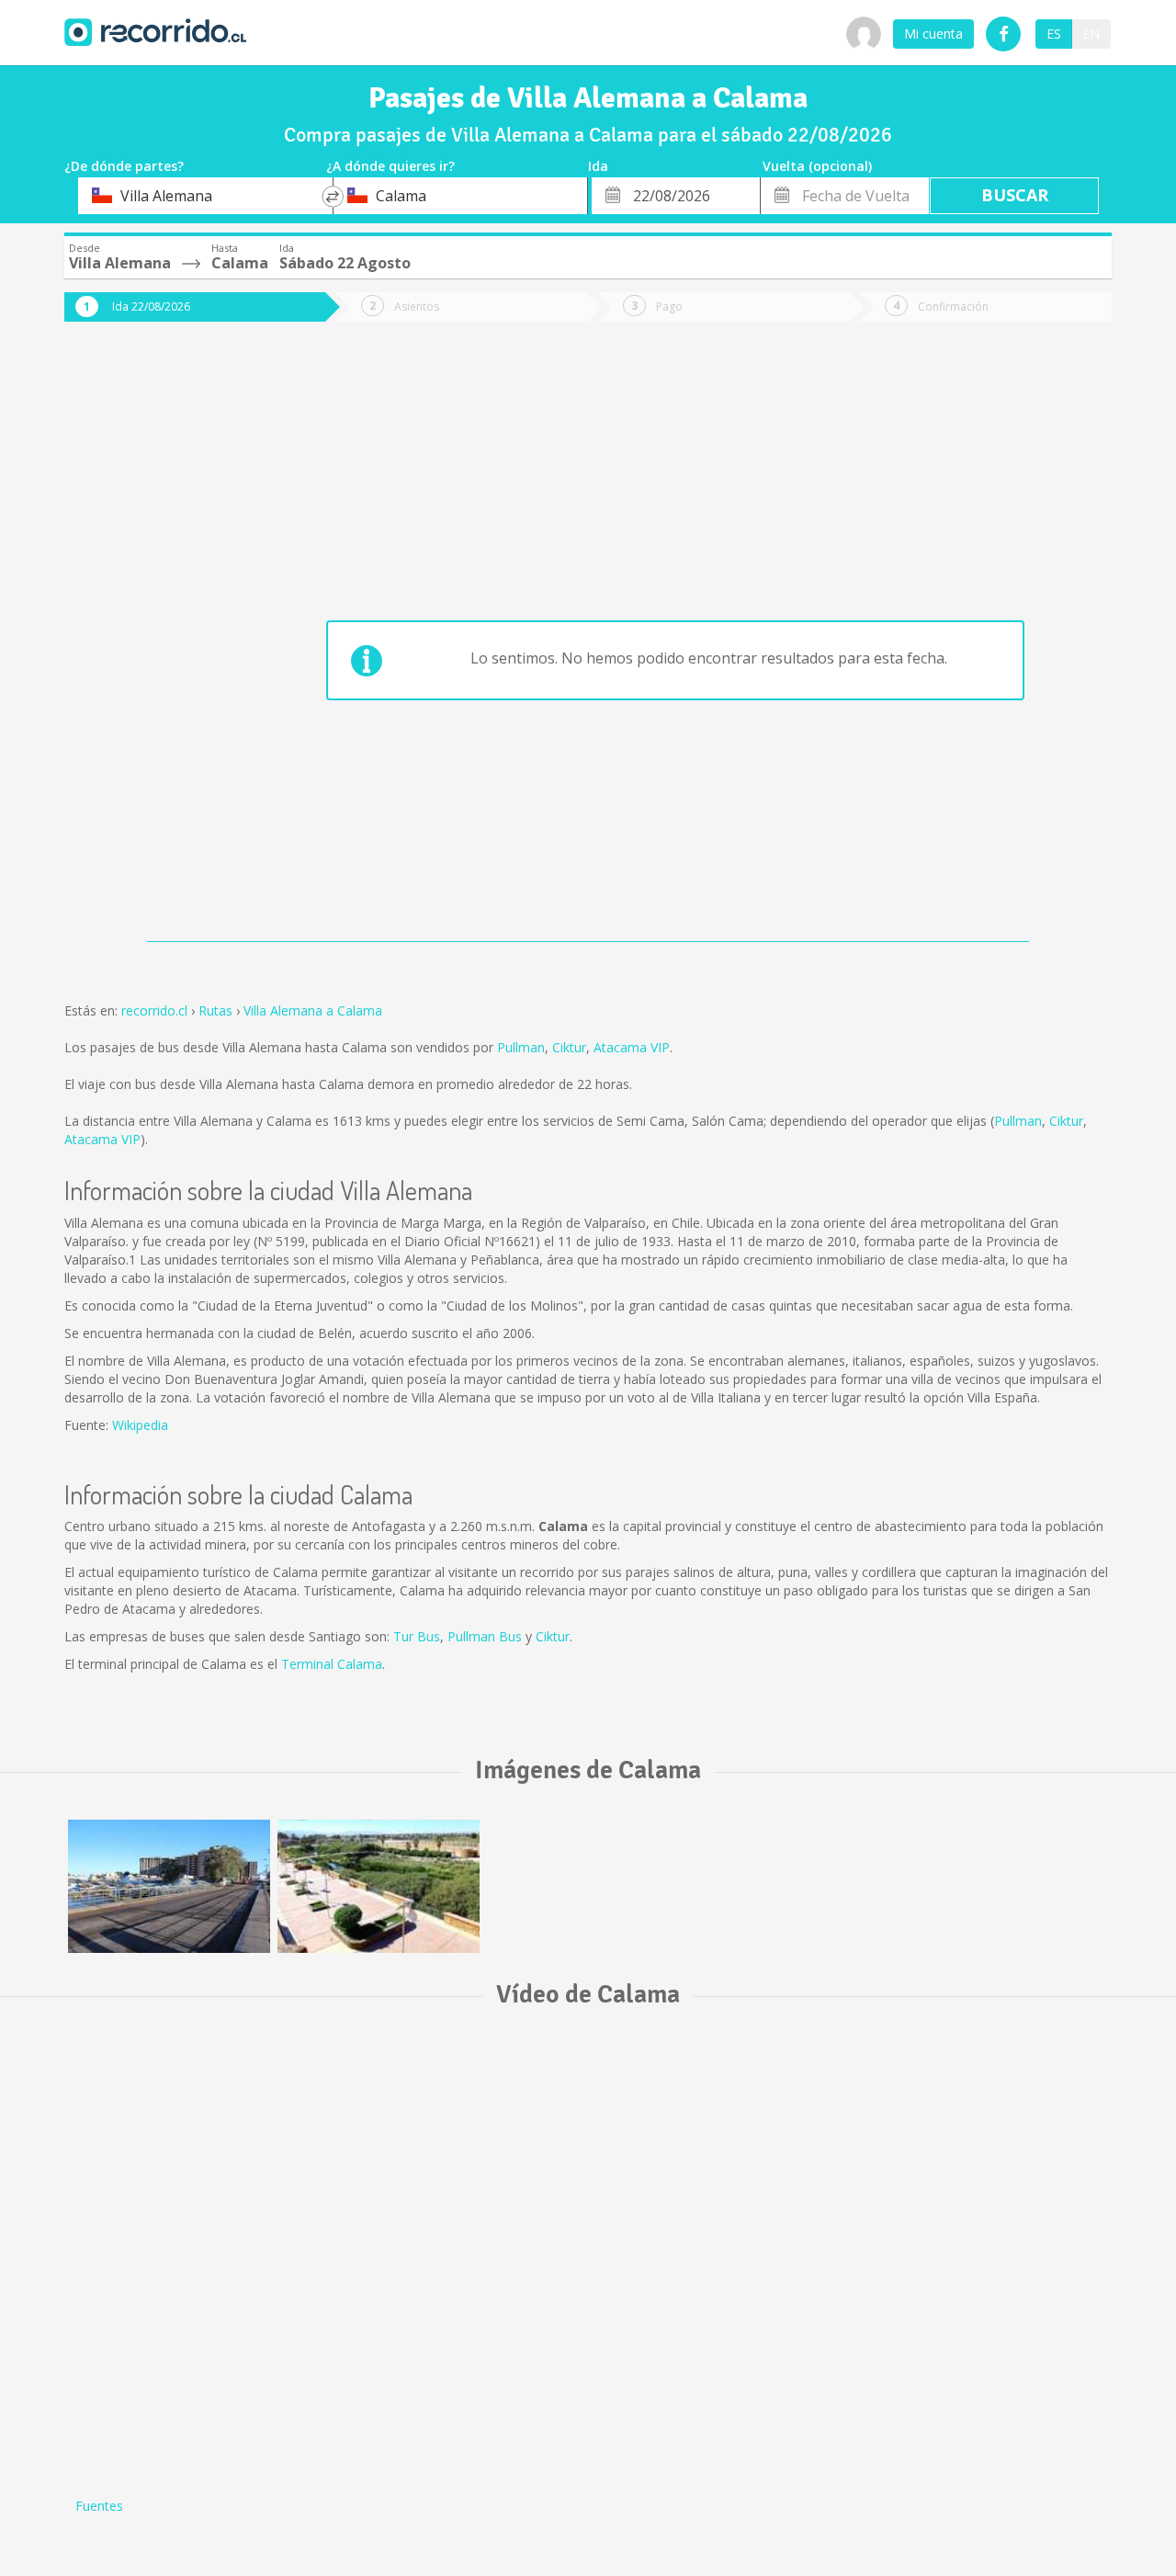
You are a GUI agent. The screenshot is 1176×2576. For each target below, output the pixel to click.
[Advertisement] (138, 645)
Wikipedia (140, 1425)
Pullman (521, 1047)
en (1091, 34)
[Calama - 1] (169, 1886)
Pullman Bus (485, 1636)
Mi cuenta (933, 34)
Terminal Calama (332, 1664)
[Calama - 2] (379, 1886)
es (1054, 34)
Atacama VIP (632, 1047)
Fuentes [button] (99, 2506)
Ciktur (569, 1047)
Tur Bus (417, 1636)
